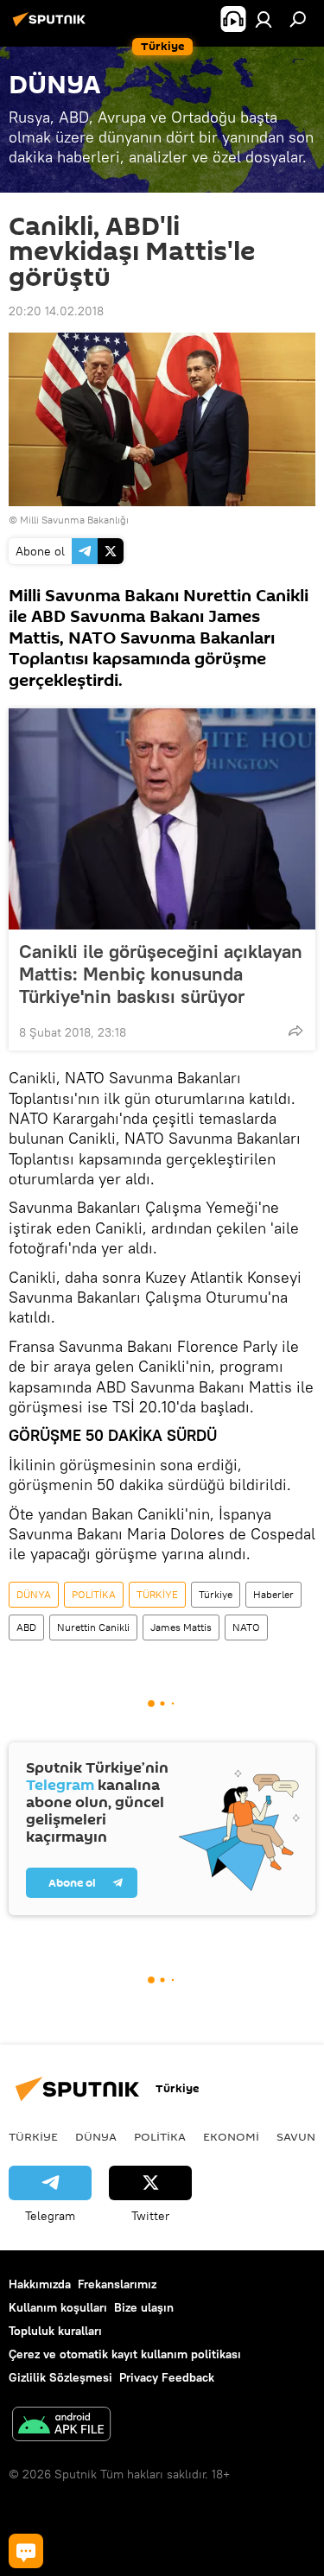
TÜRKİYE (157, 1594)
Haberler (273, 1594)
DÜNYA (34, 1594)
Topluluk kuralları (55, 2331)
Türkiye (216, 1594)
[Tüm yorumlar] (26, 2551)
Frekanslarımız (117, 2284)
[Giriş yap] (264, 19)
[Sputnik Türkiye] (52, 26)
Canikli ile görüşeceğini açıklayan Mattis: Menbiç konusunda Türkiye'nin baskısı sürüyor (161, 974)
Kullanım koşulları (58, 2307)
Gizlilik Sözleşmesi (60, 2377)
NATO (246, 1627)
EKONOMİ (231, 2136)
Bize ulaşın (144, 2307)
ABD (26, 1627)
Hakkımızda (40, 2284)
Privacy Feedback (167, 2377)
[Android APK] (61, 2426)
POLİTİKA (94, 1594)
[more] (295, 1031)
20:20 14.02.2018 (56, 311)
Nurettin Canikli (93, 1627)
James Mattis (181, 1627)
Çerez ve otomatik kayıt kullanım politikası (125, 2354)
